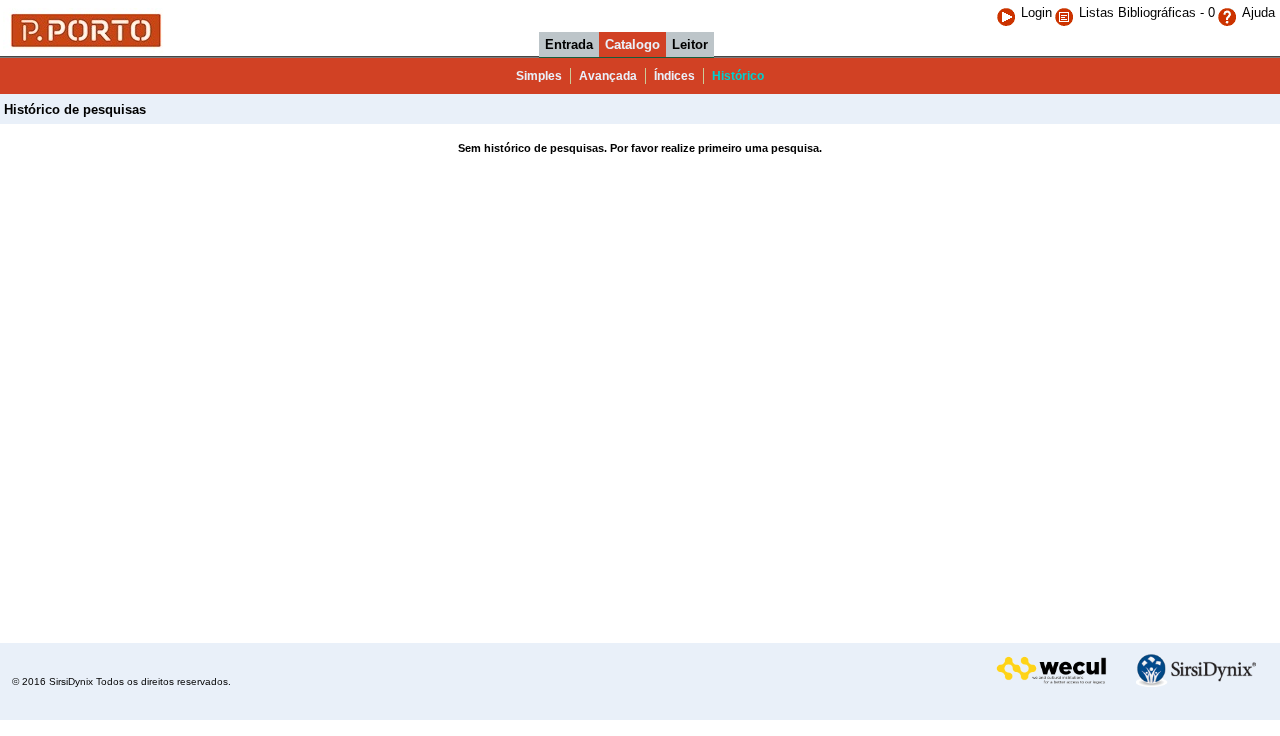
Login (1036, 12)
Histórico (738, 76)
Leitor (690, 44)
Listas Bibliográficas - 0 (1147, 12)
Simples (539, 76)
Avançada (608, 76)
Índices (674, 76)
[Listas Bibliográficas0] (1066, 12)
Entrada (569, 44)
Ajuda (1258, 12)
